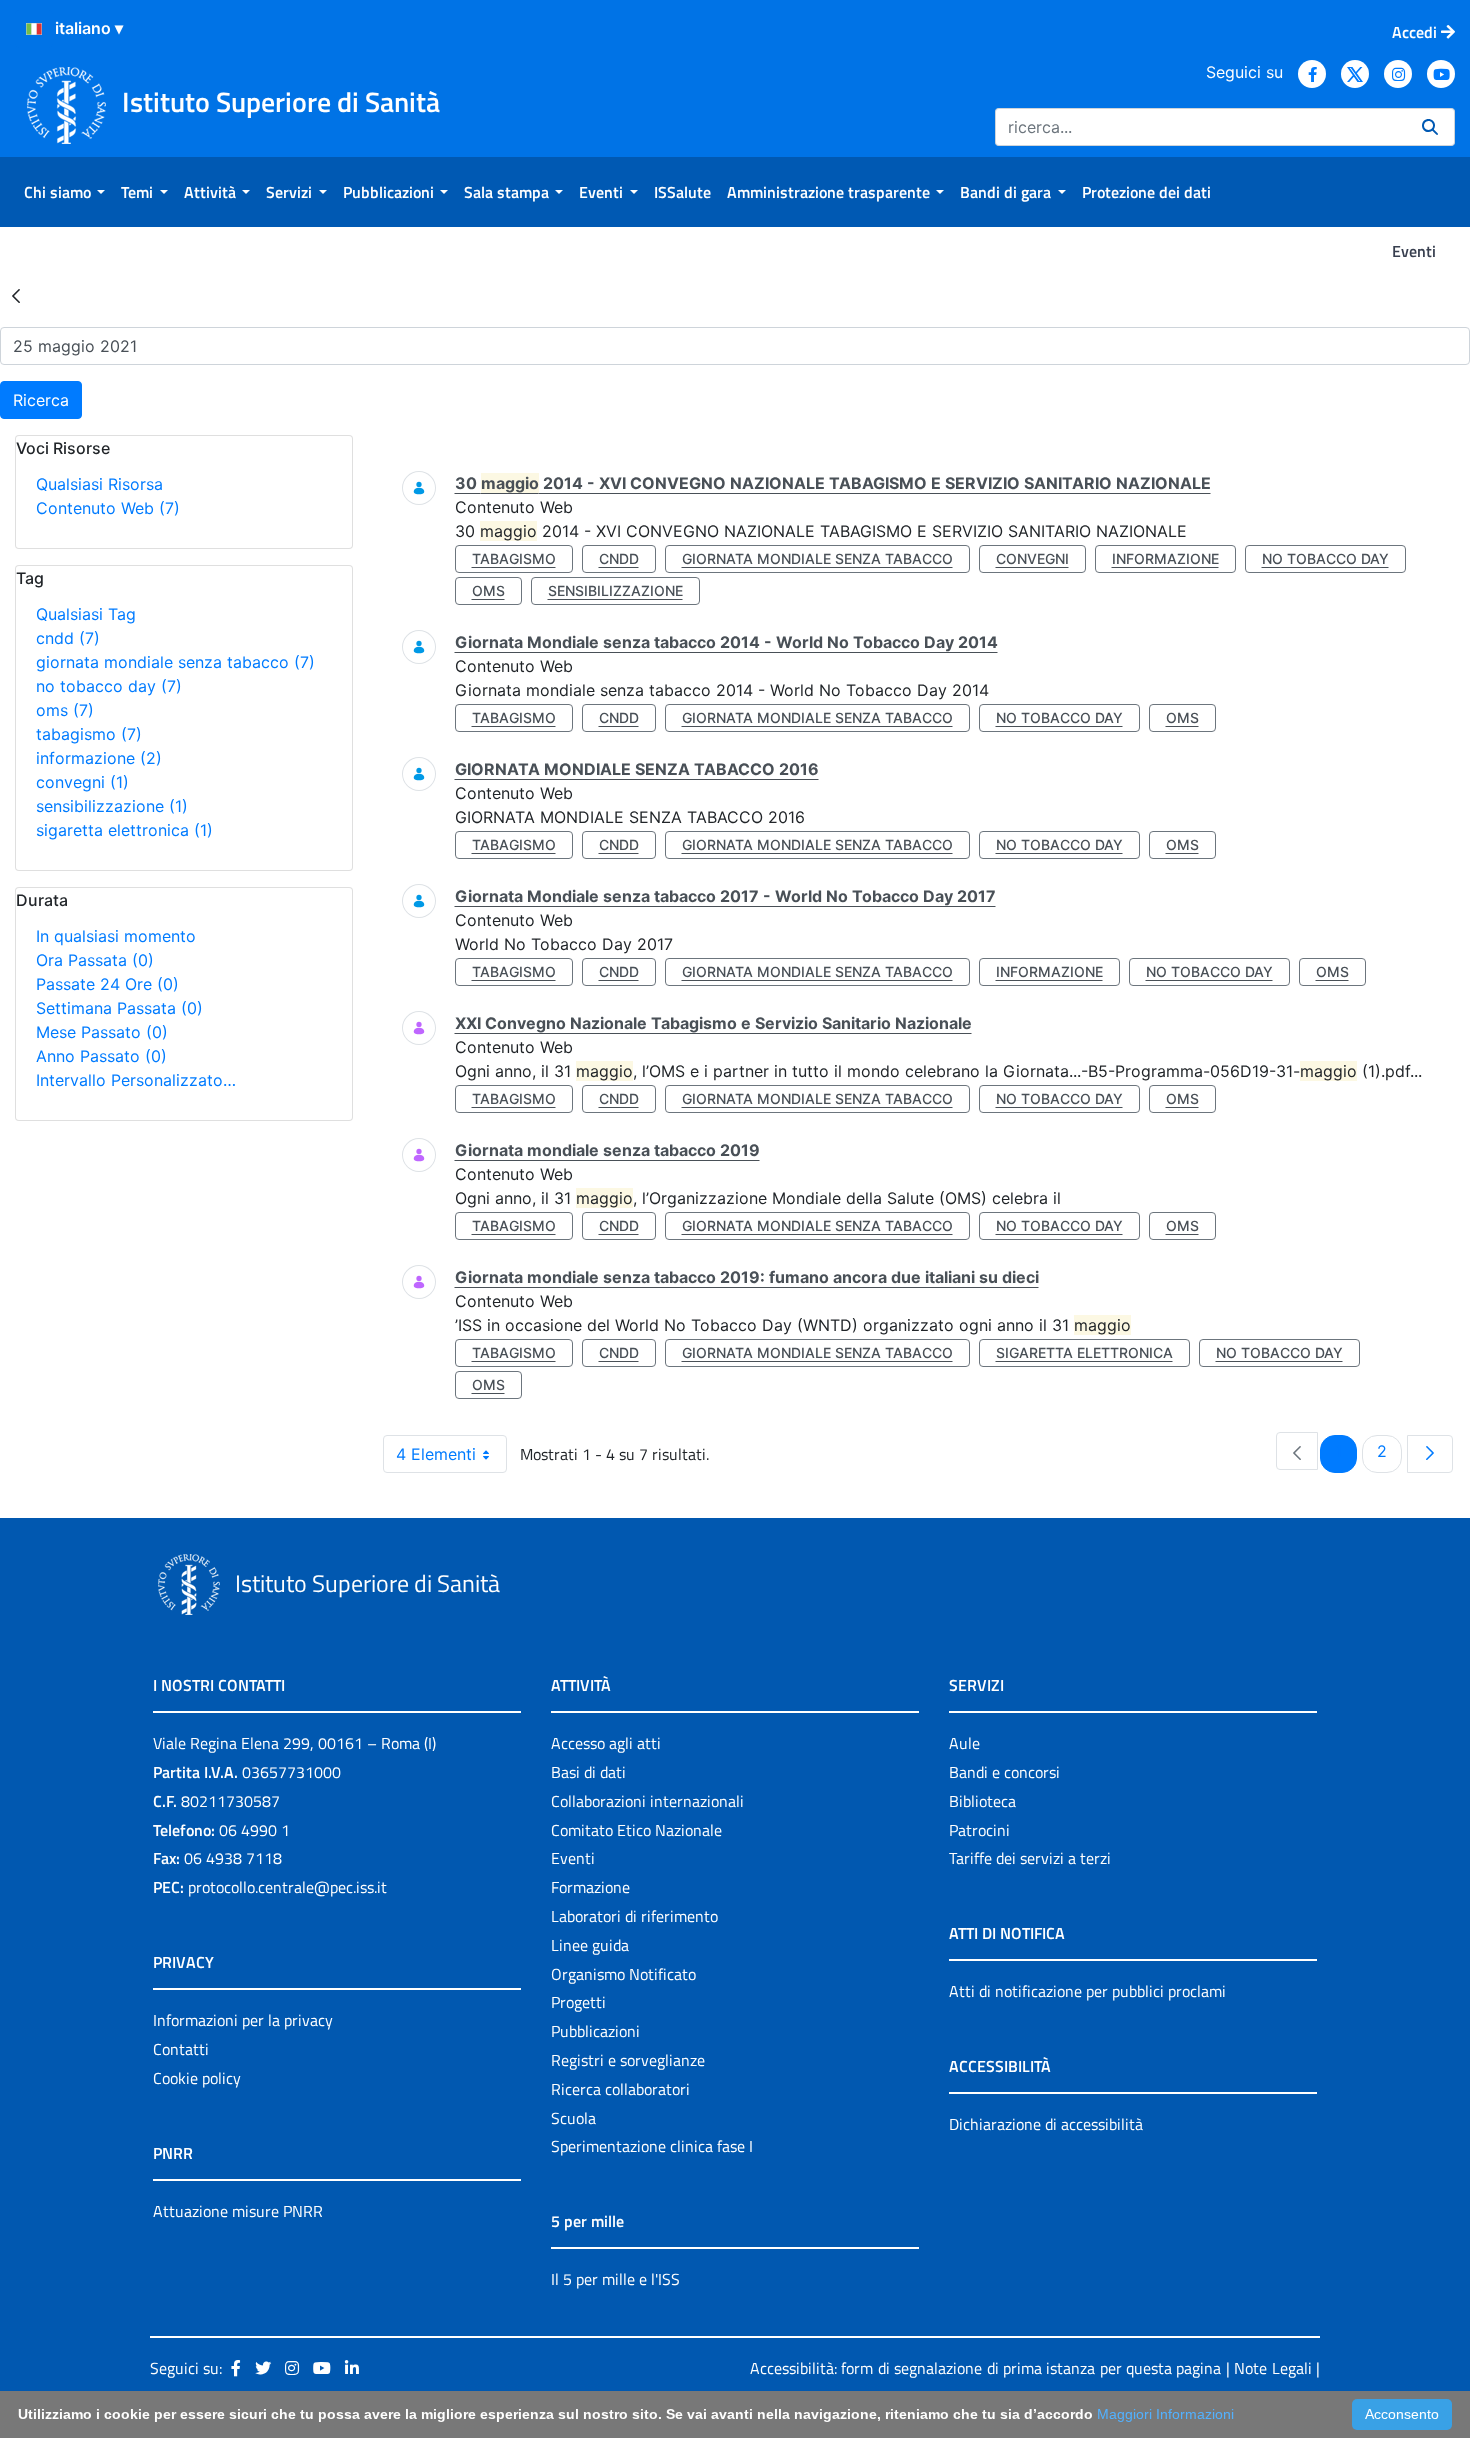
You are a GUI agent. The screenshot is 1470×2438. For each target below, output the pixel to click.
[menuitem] (64, 192)
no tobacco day (109, 686)
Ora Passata (95, 960)
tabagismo (89, 734)
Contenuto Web (108, 508)
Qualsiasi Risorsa (99, 484)
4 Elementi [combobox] (436, 1454)
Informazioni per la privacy (243, 2020)
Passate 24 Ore (107, 984)
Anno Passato (101, 1056)
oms (65, 710)
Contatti (181, 2049)
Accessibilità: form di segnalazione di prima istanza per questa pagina (985, 2368)
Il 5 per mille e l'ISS (615, 2279)
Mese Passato (102, 1032)
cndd (68, 638)
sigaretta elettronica (124, 830)
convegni (82, 782)
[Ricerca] (1430, 127)
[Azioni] (34, 29)
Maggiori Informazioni (1165, 2414)
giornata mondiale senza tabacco (175, 662)
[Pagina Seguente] (1430, 1454)
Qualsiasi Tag (86, 614)
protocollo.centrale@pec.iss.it (287, 1887)
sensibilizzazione (112, 806)
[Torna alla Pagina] (16, 295)
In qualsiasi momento (116, 936)
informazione (99, 758)
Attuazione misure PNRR (238, 2211)
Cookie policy (197, 2078)
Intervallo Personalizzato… (136, 1080)
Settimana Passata (119, 1008)
